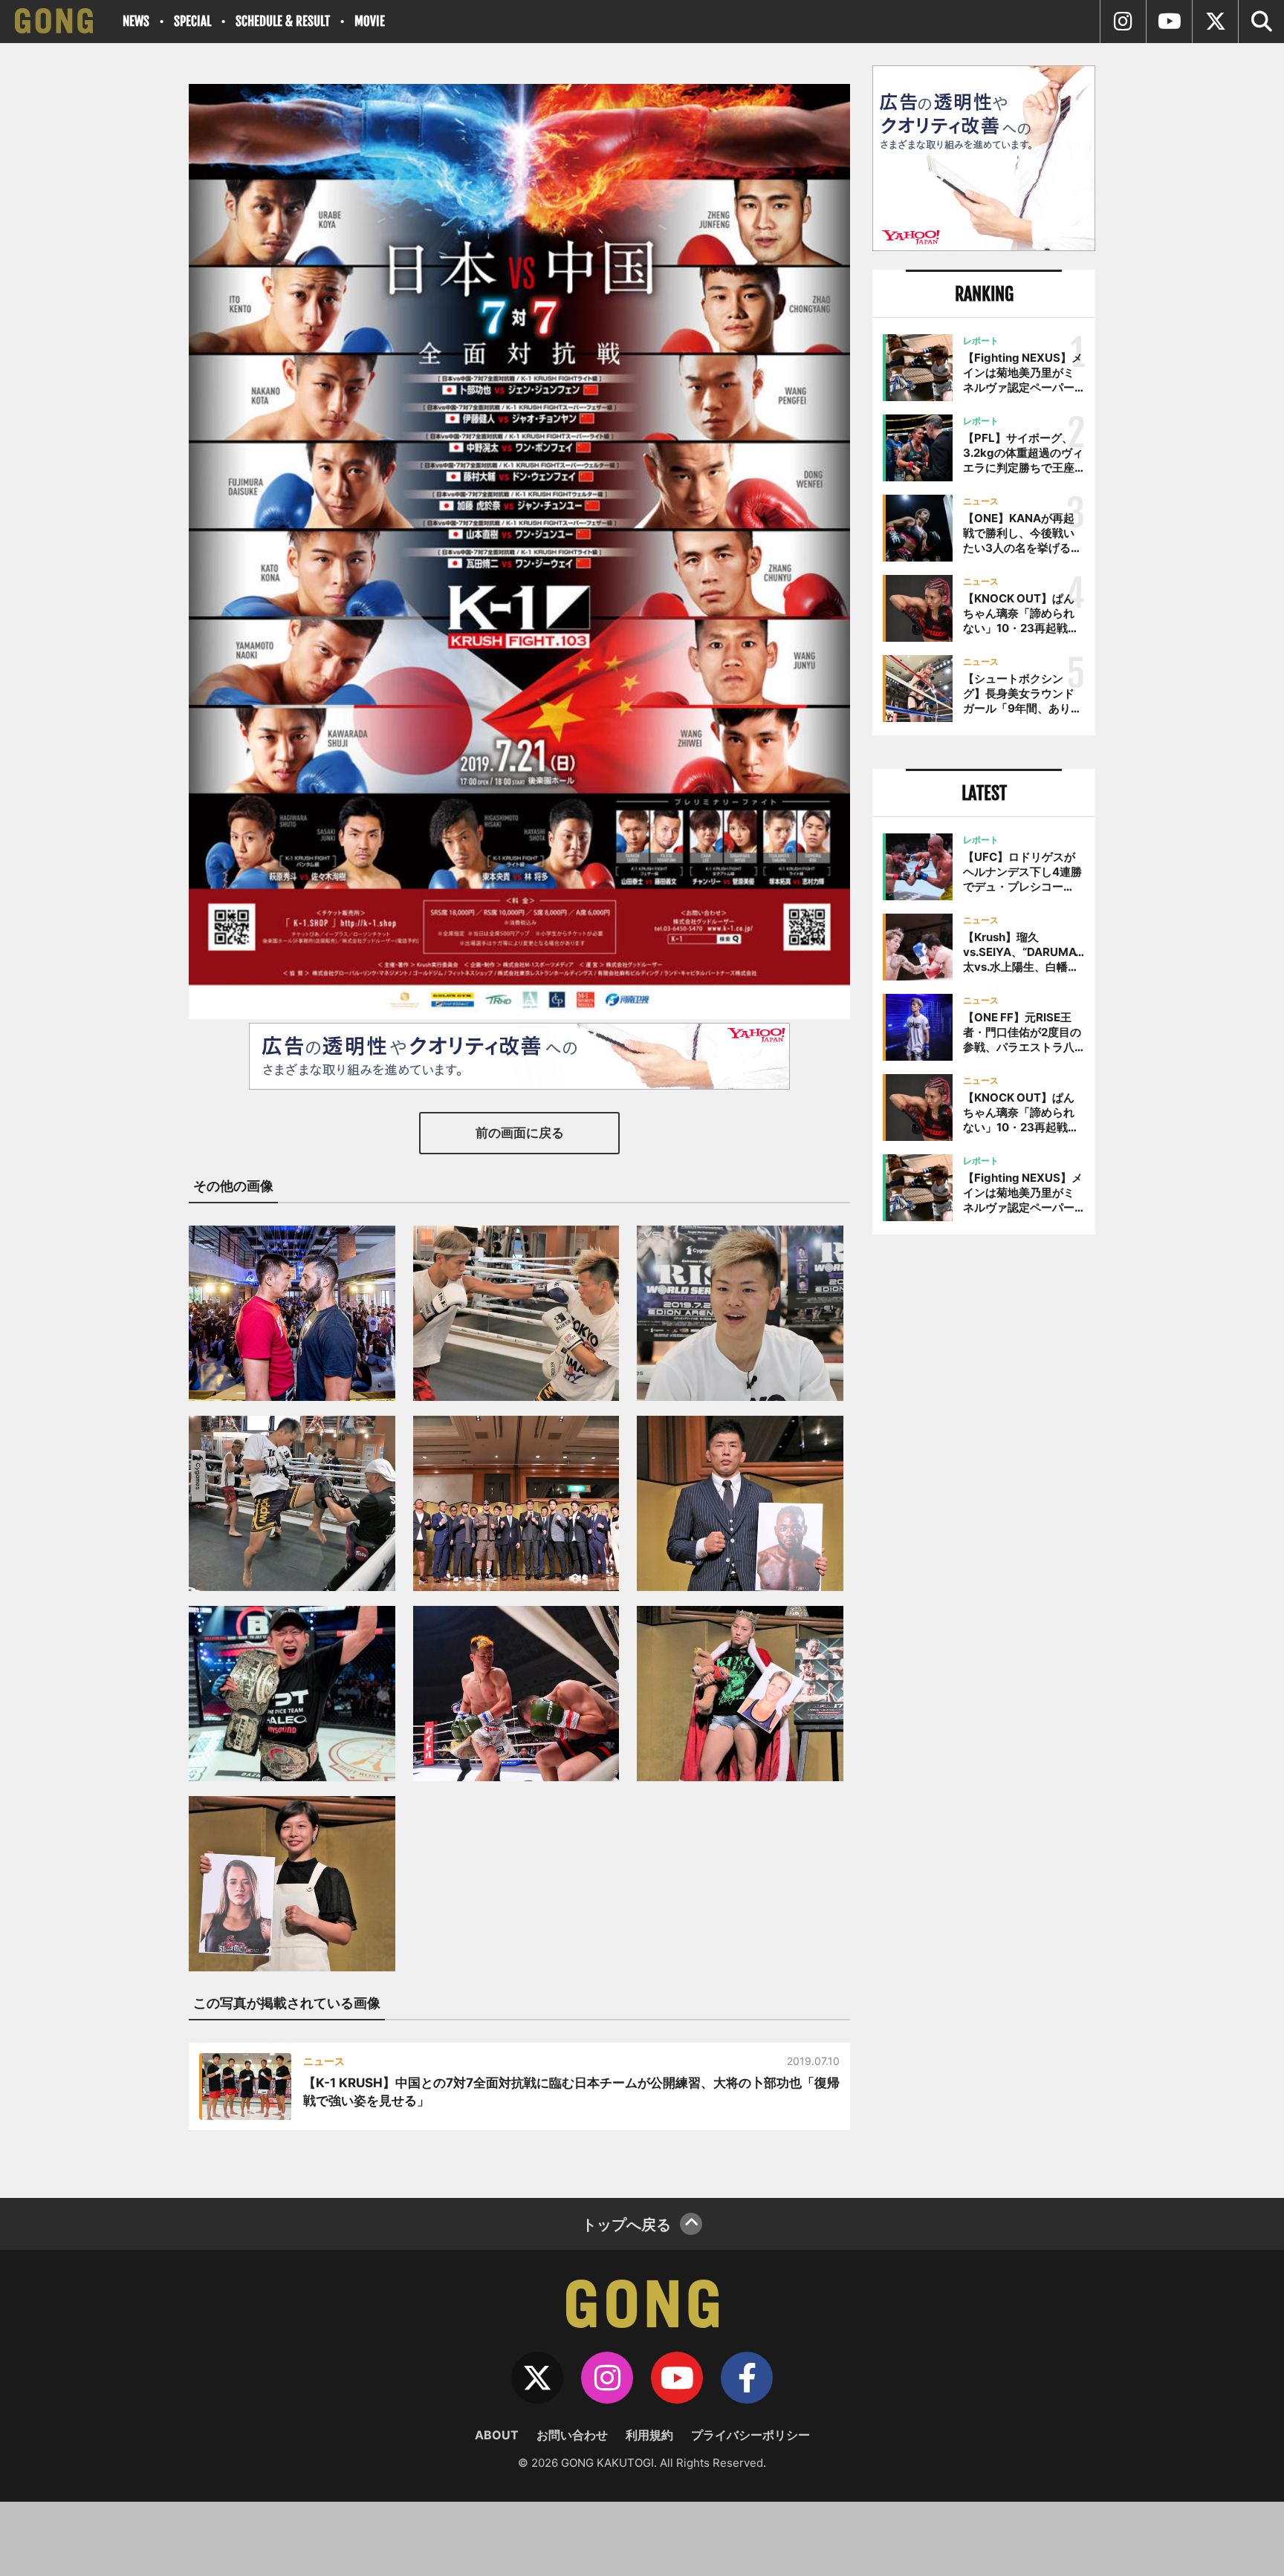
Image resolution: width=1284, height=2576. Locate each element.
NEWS (136, 21)
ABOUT (497, 2435)
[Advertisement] (984, 1491)
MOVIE (370, 21)
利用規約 (649, 2435)
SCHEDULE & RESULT (283, 21)
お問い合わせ (572, 2435)
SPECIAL (192, 21)
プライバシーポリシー (750, 2435)
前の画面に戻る (520, 1133)
